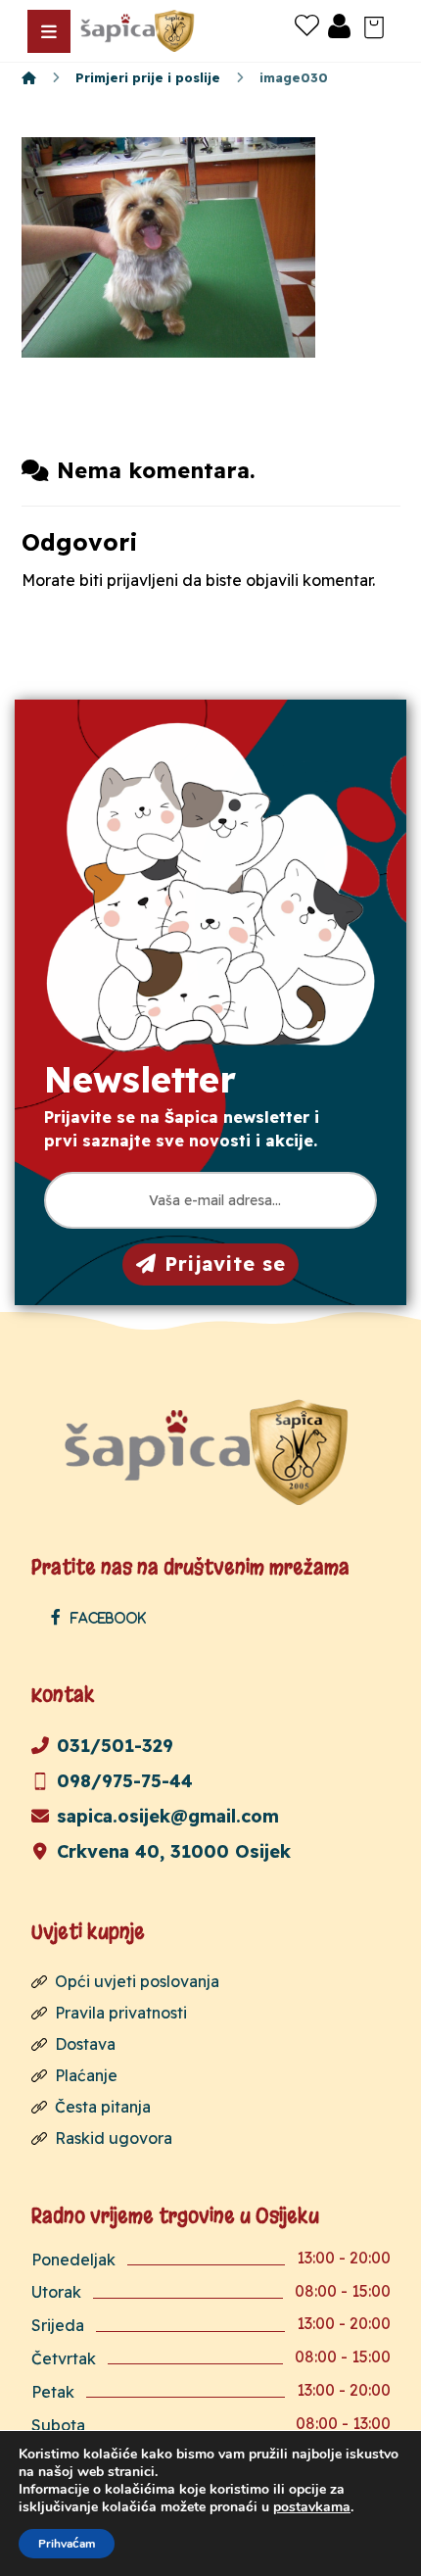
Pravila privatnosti (121, 2013)
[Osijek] (139, 31)
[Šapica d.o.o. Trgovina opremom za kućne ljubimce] (29, 77)
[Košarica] (374, 25)
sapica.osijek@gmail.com (168, 1816)
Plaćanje (86, 2075)
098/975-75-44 (125, 1781)
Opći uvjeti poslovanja (137, 1981)
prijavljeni (142, 580)
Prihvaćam (67, 2544)
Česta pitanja (103, 2107)
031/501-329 (115, 1746)
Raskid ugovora (114, 2138)
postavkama (312, 2507)
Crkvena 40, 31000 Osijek (174, 1851)
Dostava (85, 2044)
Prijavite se (225, 1264)
